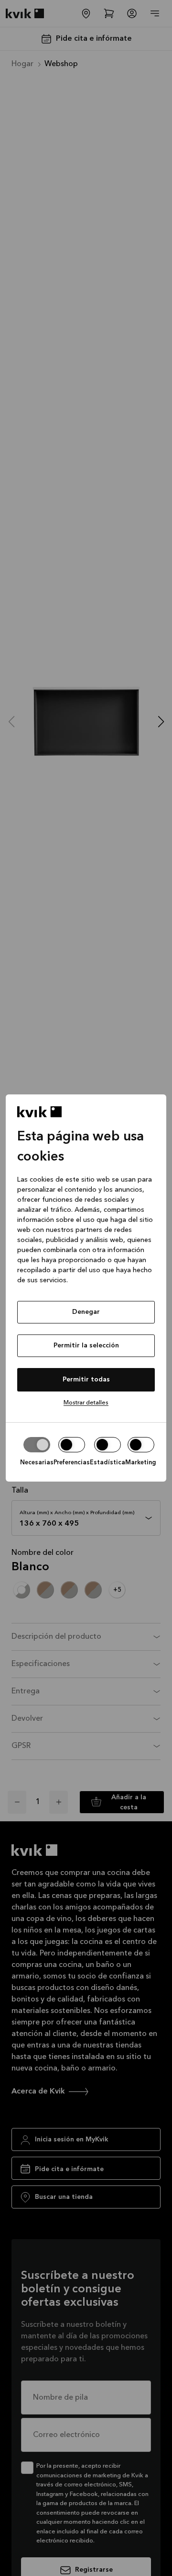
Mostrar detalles (86, 1403)
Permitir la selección (86, 1345)
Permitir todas (86, 1380)
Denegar (86, 1312)
